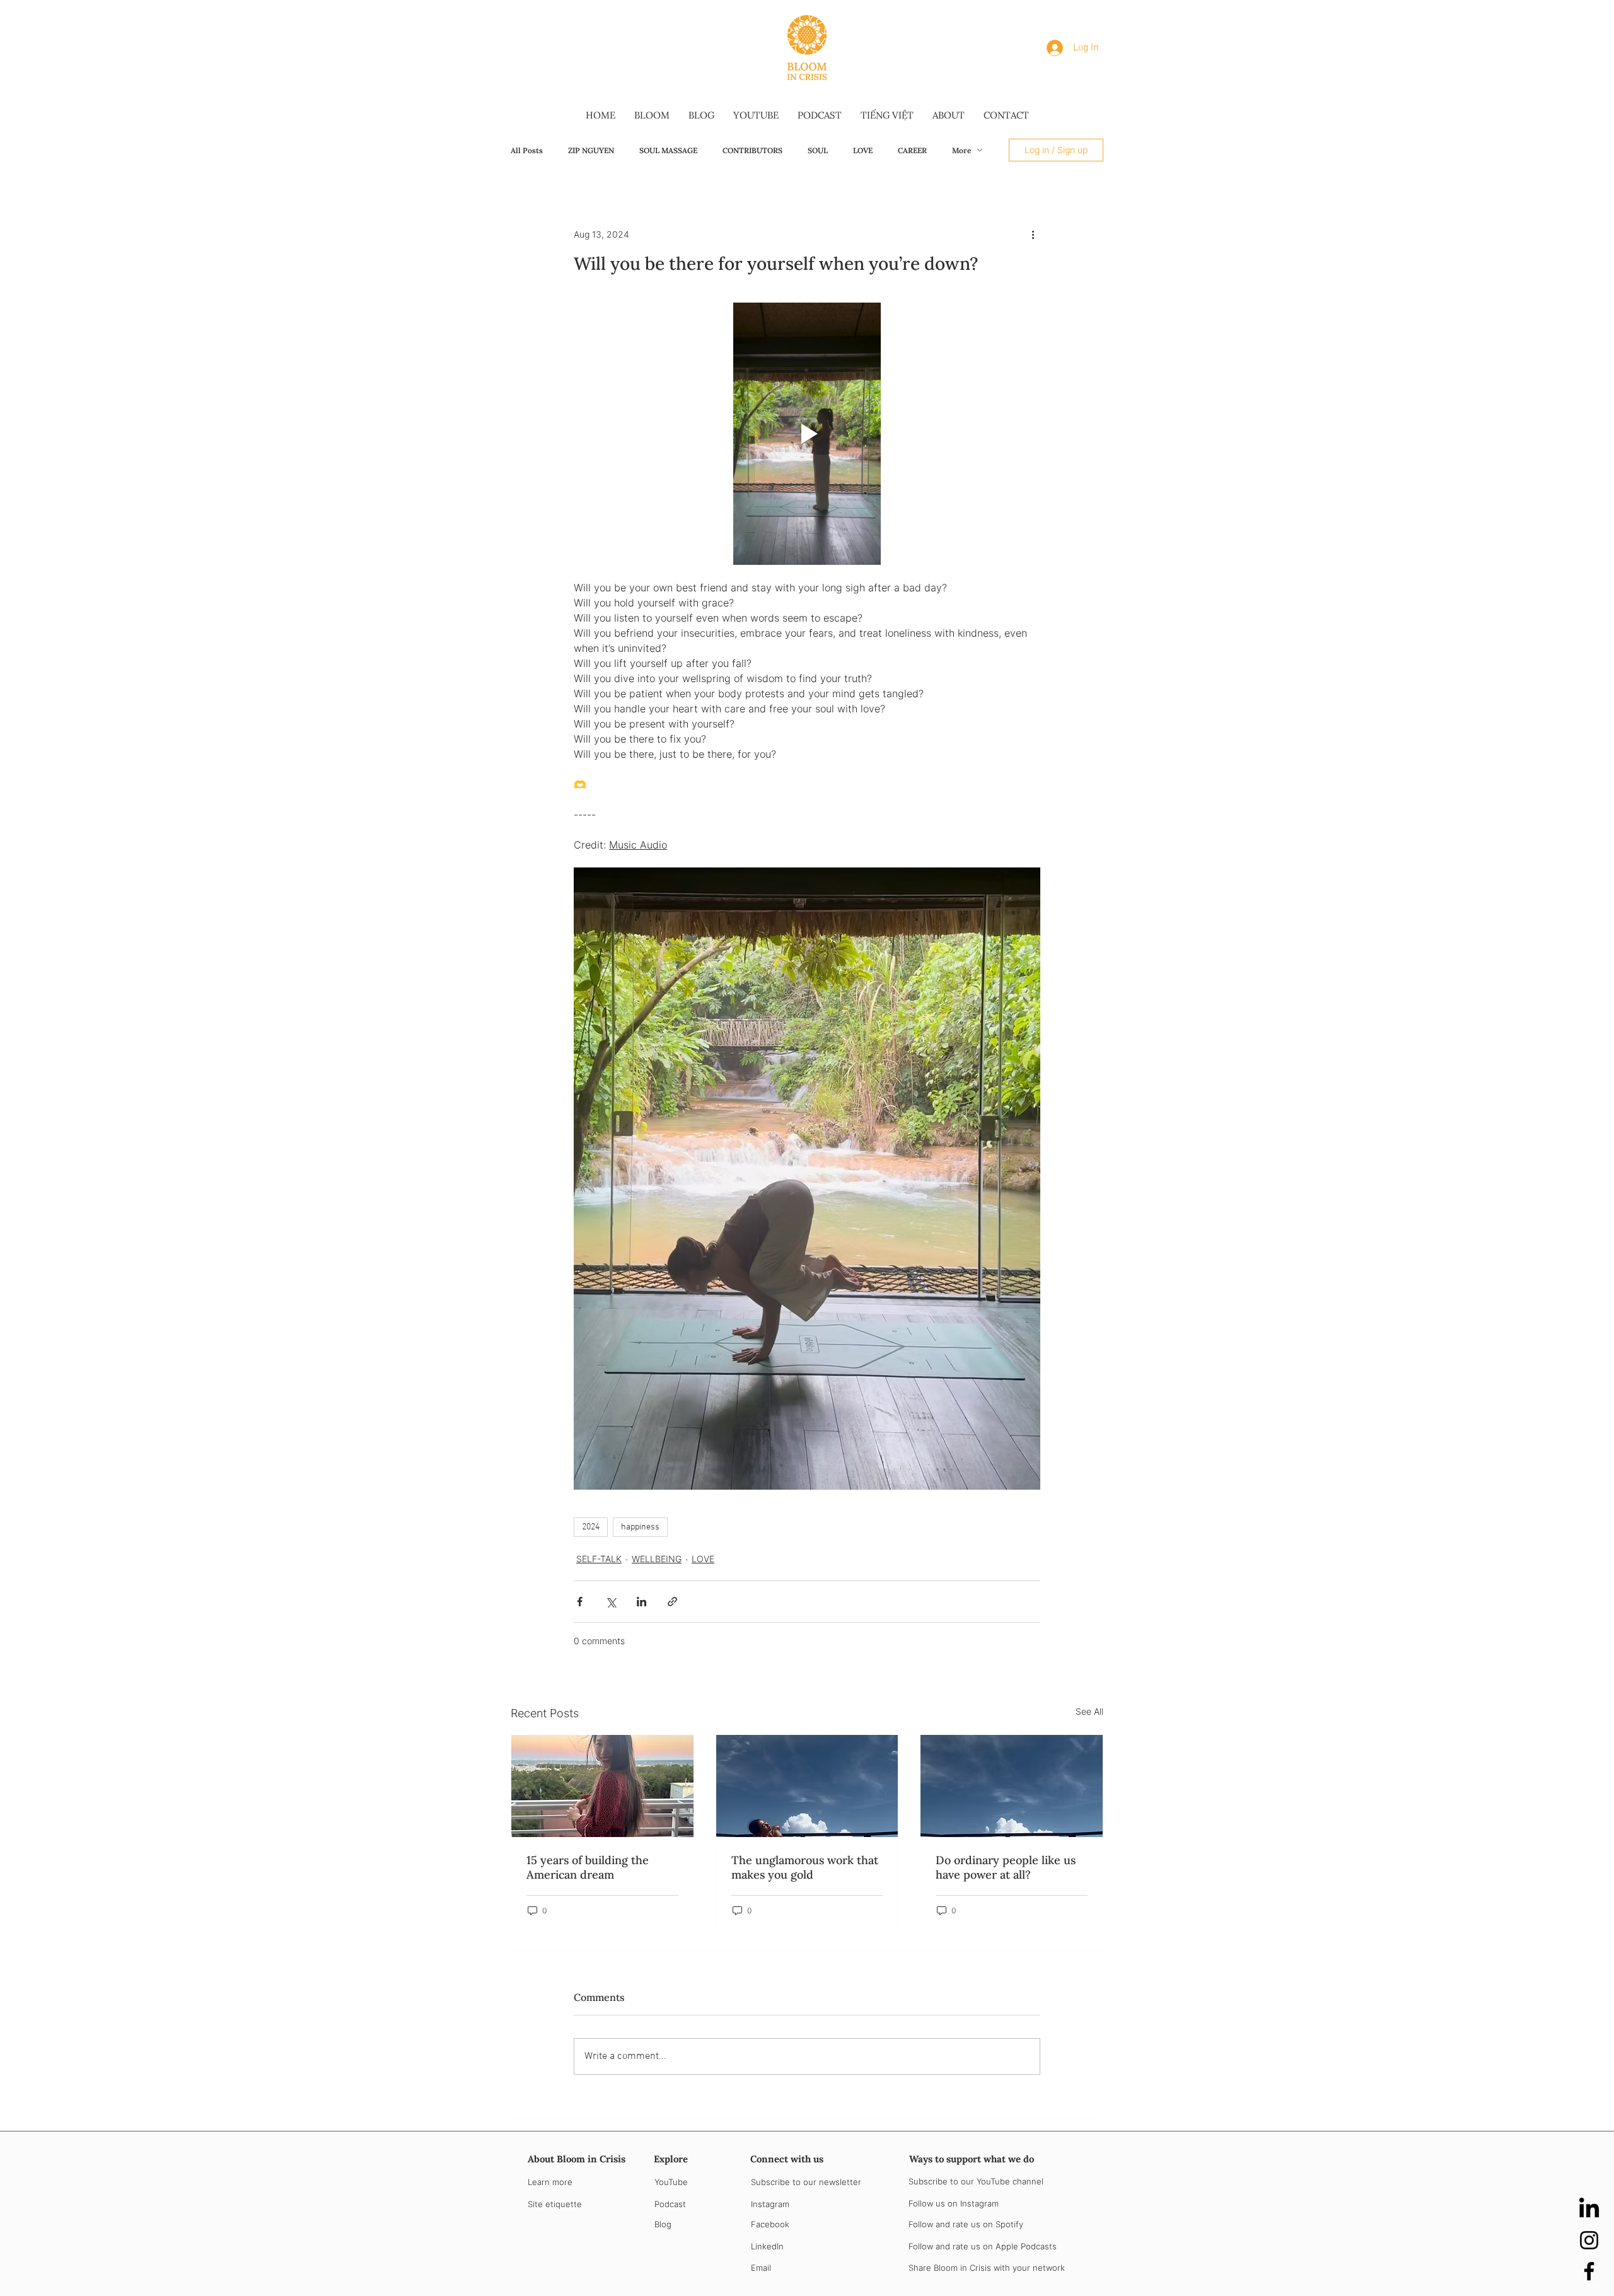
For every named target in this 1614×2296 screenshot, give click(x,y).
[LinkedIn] (1589, 2209)
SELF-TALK (599, 1559)
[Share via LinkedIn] (642, 1602)
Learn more (550, 2182)
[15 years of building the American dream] (602, 1786)
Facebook (770, 2224)
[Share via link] (672, 1602)
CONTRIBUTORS (752, 150)
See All (1089, 1711)
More (961, 150)
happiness (640, 1527)
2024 (591, 1527)
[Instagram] (1589, 2240)
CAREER (912, 150)
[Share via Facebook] (580, 1602)
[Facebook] (1589, 2271)
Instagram (770, 2204)
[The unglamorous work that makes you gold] (807, 1786)
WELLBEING (657, 1559)
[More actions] (1033, 234)
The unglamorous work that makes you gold (805, 1867)
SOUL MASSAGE (668, 150)
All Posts (527, 150)
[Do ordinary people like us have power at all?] (1012, 1786)
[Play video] (807, 434)
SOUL (818, 150)
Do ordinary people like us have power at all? (1006, 1867)
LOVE (863, 150)
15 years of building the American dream (588, 1867)
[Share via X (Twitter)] (611, 1602)
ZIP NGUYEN (591, 150)
